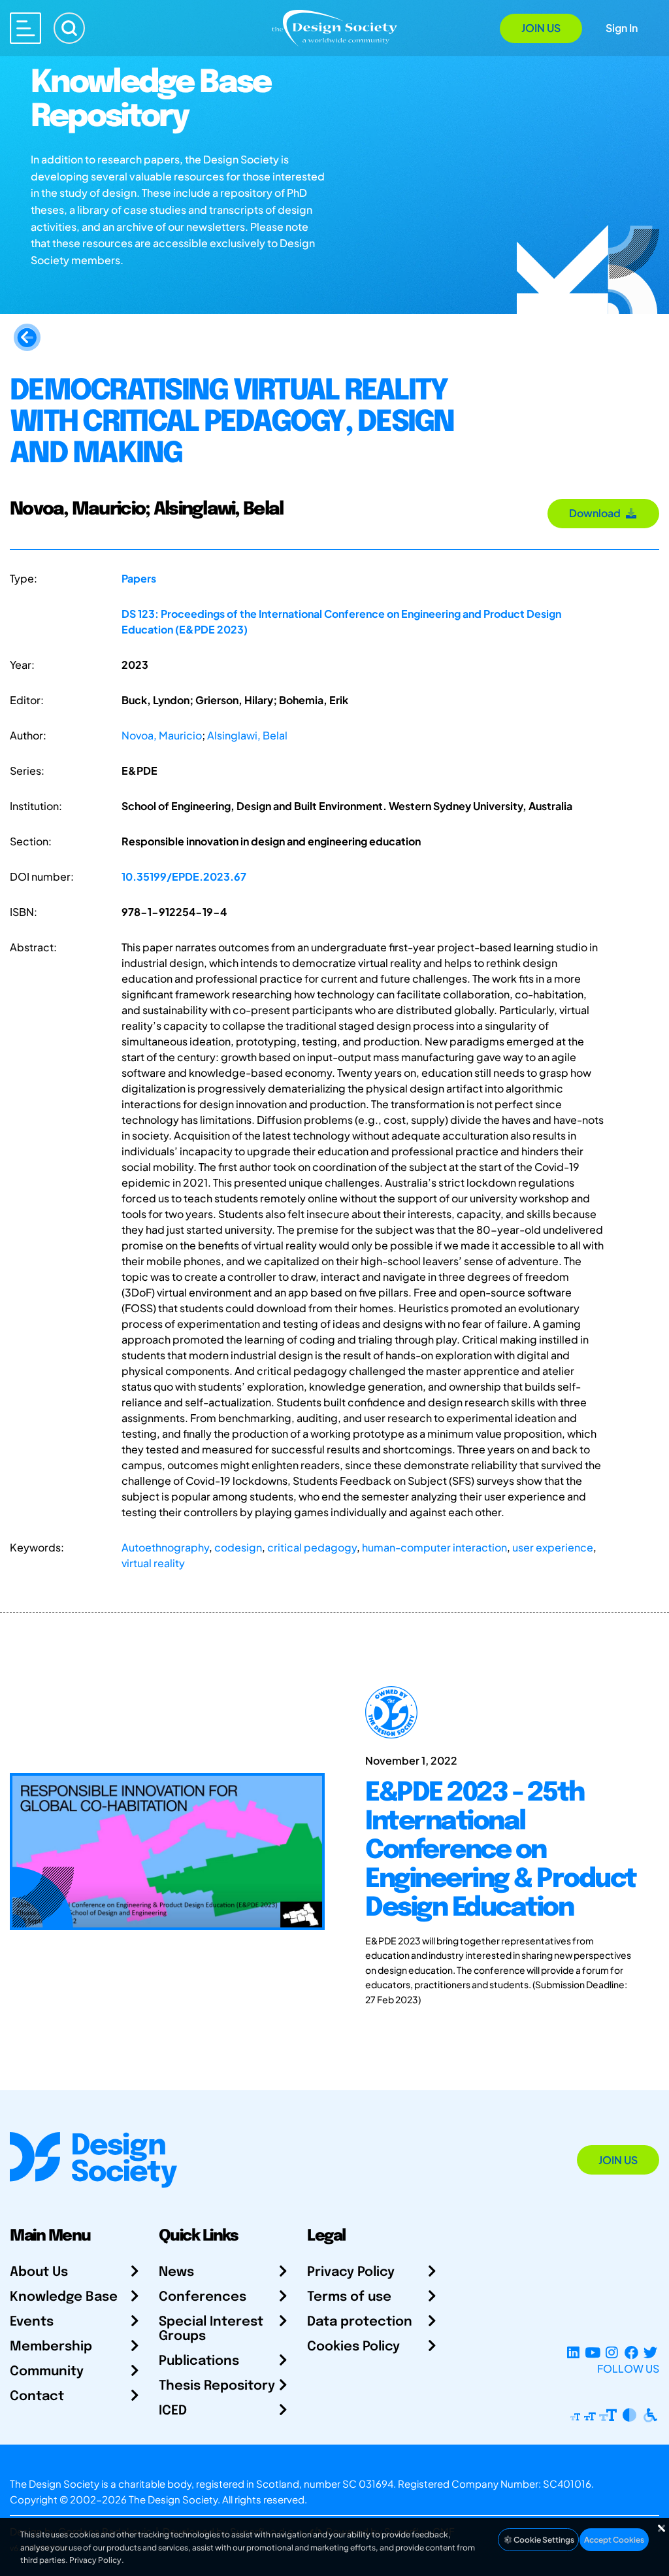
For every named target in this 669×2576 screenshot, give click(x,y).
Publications (199, 2361)
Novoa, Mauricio (162, 735)
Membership (51, 2347)
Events (32, 2322)
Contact (37, 2397)
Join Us (541, 28)
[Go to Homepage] (334, 27)
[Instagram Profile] (612, 2353)
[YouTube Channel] (592, 2353)
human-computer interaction (434, 1547)
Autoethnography (165, 1547)
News (176, 2272)
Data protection (360, 2322)
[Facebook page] (631, 2353)
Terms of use (349, 2297)
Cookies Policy (353, 2347)
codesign (238, 1547)
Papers (139, 578)
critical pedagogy (312, 1547)
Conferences (203, 2297)
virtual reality (153, 1563)
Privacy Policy (351, 2272)
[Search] (69, 28)
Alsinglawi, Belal (247, 735)
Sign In (622, 28)
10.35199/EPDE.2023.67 (184, 876)
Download (597, 513)
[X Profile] (650, 2353)
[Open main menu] (25, 28)
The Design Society (173, 2499)
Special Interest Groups (211, 2329)
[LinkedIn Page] (573, 2353)
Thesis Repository (217, 2386)
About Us (39, 2272)
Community (47, 2372)
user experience (553, 1547)
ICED (173, 2411)
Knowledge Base (64, 2297)
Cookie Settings (543, 2540)
